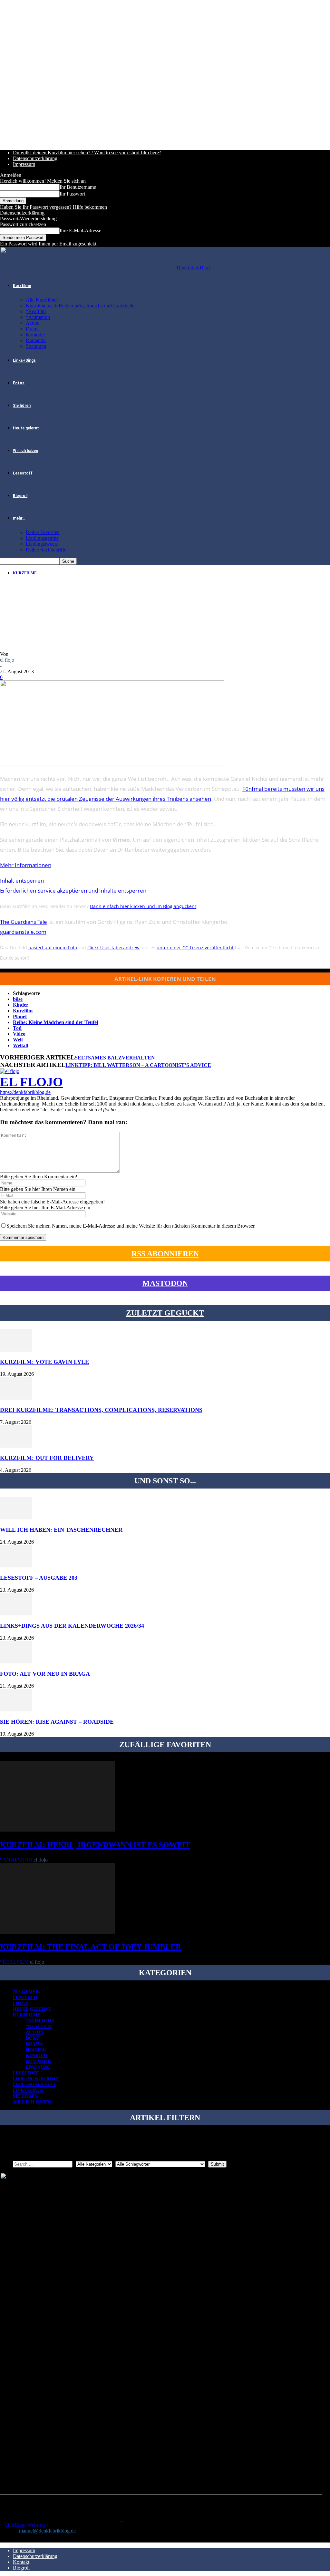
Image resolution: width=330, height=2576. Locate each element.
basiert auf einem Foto (53, 948)
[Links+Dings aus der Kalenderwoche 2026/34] (16, 1614)
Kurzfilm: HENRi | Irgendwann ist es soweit (95, 1845)
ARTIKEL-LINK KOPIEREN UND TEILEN (165, 979)
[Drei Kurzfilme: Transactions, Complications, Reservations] (16, 1398)
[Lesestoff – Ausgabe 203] (16, 1566)
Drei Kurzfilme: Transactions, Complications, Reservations (101, 1410)
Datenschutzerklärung (35, 158)
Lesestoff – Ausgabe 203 (39, 1578)
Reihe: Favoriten (43, 532)
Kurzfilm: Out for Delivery (47, 1458)
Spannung (36, 346)
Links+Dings (24, 360)
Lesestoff (23, 473)
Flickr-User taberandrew (113, 948)
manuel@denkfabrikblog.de (47, 2531)
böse (18, 999)
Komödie (35, 335)
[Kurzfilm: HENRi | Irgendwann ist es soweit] (57, 1830)
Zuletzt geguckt (165, 1313)
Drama (33, 329)
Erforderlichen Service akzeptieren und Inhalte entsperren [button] (73, 891)
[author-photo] (10, 1071)
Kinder (21, 1005)
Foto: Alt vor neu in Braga (45, 1674)
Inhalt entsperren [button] (22, 881)
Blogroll (20, 496)
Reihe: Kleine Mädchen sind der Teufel (55, 1022)
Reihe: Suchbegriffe (46, 550)
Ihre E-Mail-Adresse (80, 230)
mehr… (19, 518)
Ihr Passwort (72, 194)
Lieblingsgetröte (42, 538)
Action (33, 323)
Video (19, 1034)
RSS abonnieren (165, 1254)
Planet (20, 1016)
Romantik (36, 340)
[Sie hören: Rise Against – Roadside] (16, 1710)
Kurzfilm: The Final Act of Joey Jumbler (91, 1947)
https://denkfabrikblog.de (25, 1092)
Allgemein (27, 1992)
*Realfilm (36, 311)
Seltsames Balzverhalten (115, 1058)
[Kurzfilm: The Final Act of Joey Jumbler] (57, 1932)
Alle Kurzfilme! (42, 300)
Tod (17, 1028)
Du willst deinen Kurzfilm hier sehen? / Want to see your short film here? (87, 153)
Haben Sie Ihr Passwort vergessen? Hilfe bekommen (53, 207)
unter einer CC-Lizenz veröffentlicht (195, 948)
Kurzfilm (23, 1011)
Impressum (24, 164)
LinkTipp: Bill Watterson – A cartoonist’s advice (138, 1065)
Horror (36, 2050)
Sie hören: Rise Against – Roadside (57, 1722)
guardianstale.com (23, 932)
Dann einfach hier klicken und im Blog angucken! (143, 906)
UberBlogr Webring (24, 2525)
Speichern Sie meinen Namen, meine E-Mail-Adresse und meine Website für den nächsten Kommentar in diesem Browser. (131, 1226)
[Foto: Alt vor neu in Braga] (16, 1662)
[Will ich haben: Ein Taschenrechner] (16, 1518)
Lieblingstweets (42, 544)
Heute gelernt (26, 428)
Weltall (20, 1045)
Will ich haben (25, 451)
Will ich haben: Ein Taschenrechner (61, 1530)
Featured (25, 1998)
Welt (18, 1040)
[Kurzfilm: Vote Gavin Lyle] (16, 1350)
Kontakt (21, 2562)
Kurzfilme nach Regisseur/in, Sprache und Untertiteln (80, 306)
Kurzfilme (22, 286)
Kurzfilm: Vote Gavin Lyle (44, 1362)
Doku (33, 2038)
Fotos (19, 383)
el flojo (7, 660)
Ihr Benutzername (78, 187)
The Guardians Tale (24, 922)
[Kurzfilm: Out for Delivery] (16, 1446)
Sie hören (22, 406)
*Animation (38, 317)
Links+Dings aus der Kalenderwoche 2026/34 (72, 1626)
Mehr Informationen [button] (26, 865)
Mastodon (165, 1283)
